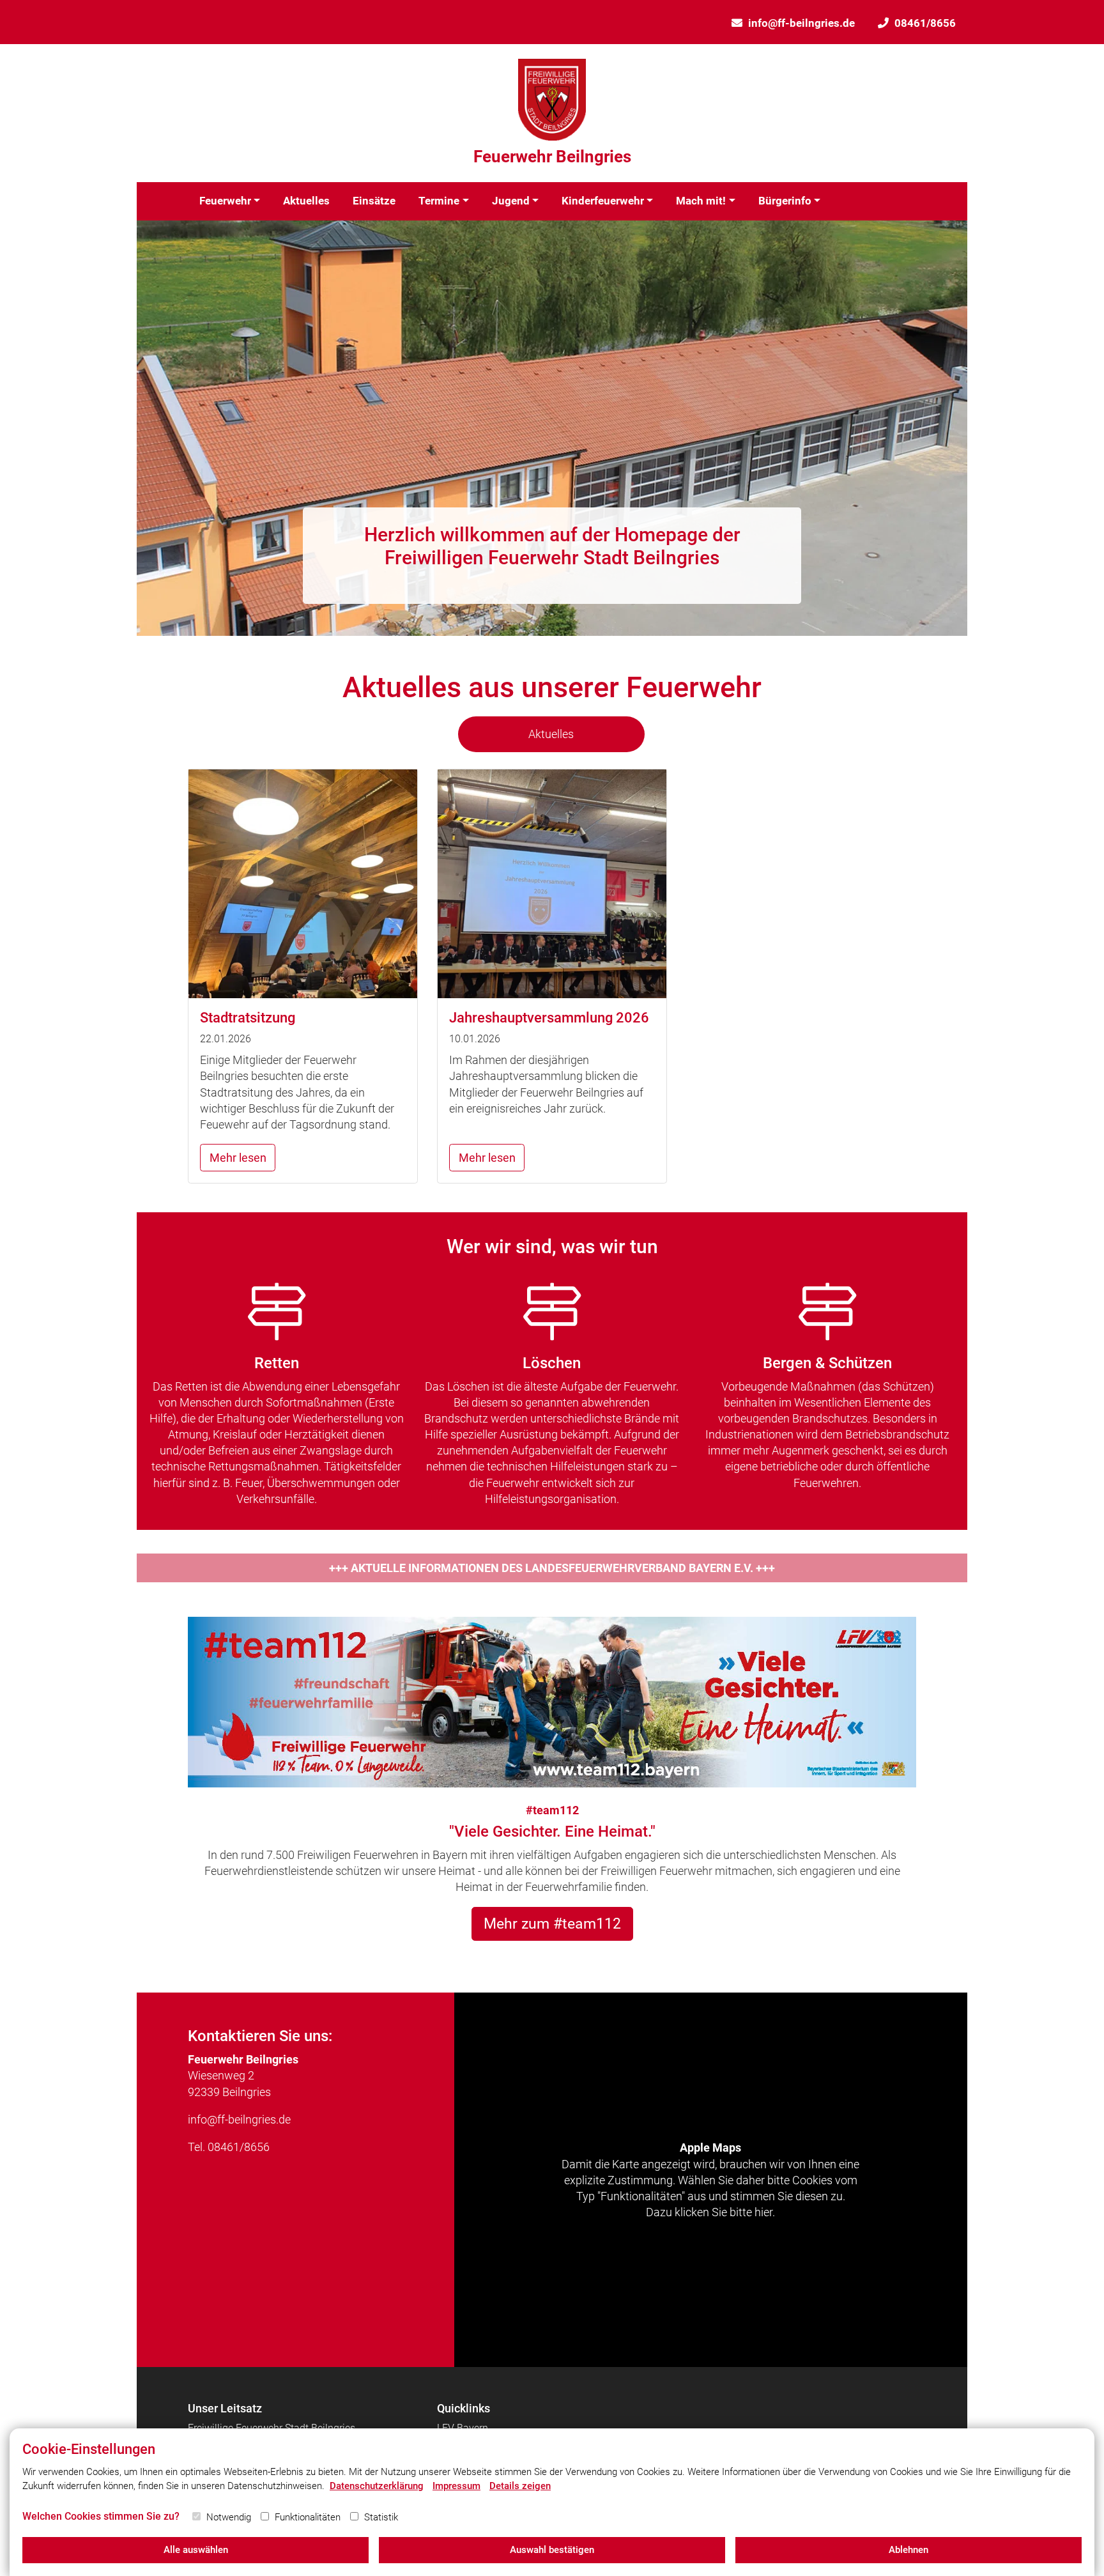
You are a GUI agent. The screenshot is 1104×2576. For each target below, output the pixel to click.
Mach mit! (701, 201)
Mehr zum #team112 (552, 1924)
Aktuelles (306, 201)
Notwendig (229, 2517)
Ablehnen (908, 2550)
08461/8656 (925, 23)
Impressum (456, 2486)
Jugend (511, 201)
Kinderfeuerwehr (603, 201)
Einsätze (374, 201)
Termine (439, 201)
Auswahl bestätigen (552, 2550)
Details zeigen (520, 2486)
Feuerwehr (225, 201)
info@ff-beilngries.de (801, 23)
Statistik (381, 2517)
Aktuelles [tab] (551, 734)
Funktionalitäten (308, 2517)
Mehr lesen (238, 1158)
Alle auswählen (196, 2550)
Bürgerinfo (785, 201)
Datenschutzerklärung (377, 2486)
